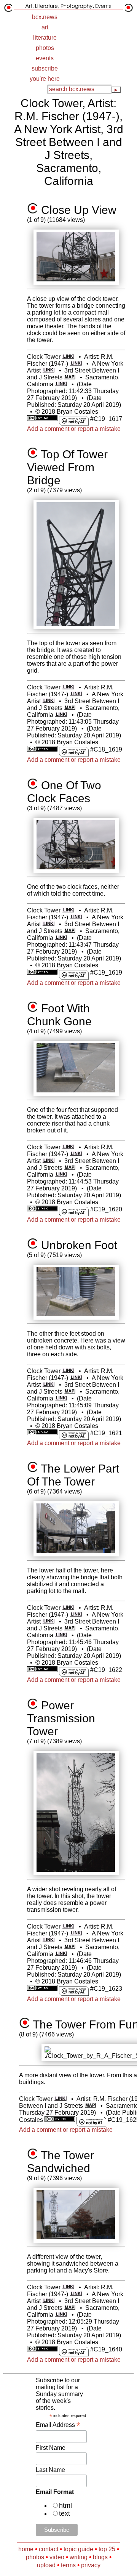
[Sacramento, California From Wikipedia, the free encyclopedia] (61, 384)
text (65, 2513)
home (26, 2549)
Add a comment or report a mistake (74, 429)
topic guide (78, 2549)
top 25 (107, 2549)
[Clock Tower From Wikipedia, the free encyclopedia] (68, 357)
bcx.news (45, 17)
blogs (100, 2557)
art (45, 27)
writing (79, 2557)
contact (49, 2549)
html (65, 2505)
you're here (45, 79)
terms (68, 2565)
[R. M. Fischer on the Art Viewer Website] (76, 364)
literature (45, 38)
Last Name (50, 2470)
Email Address (58, 2425)
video (57, 2557)
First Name (51, 2448)
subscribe (45, 68)
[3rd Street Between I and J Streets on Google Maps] (70, 377)
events (45, 58)
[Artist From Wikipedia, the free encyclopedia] (49, 370)
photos (45, 48)
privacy (91, 2565)
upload (46, 2565)
